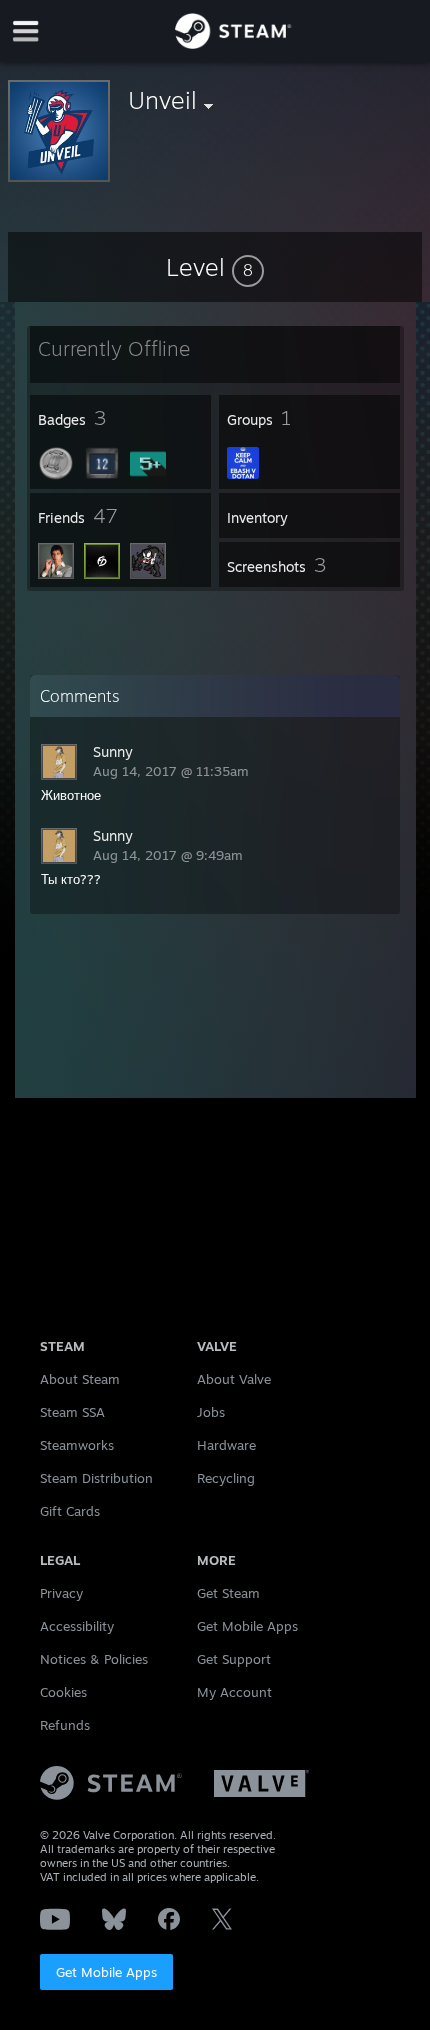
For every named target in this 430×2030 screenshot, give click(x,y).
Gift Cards (70, 1511)
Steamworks (77, 1445)
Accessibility (77, 1626)
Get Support (234, 1659)
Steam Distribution (96, 1478)
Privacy (61, 1593)
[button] (215, 267)
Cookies (63, 1692)
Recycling (226, 1478)
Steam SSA (72, 1412)
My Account (234, 1692)
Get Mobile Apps (106, 1972)
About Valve (234, 1379)
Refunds (65, 1725)
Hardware (226, 1445)
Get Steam (228, 1593)
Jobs (211, 1412)
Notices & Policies (94, 1659)
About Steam (80, 1379)
